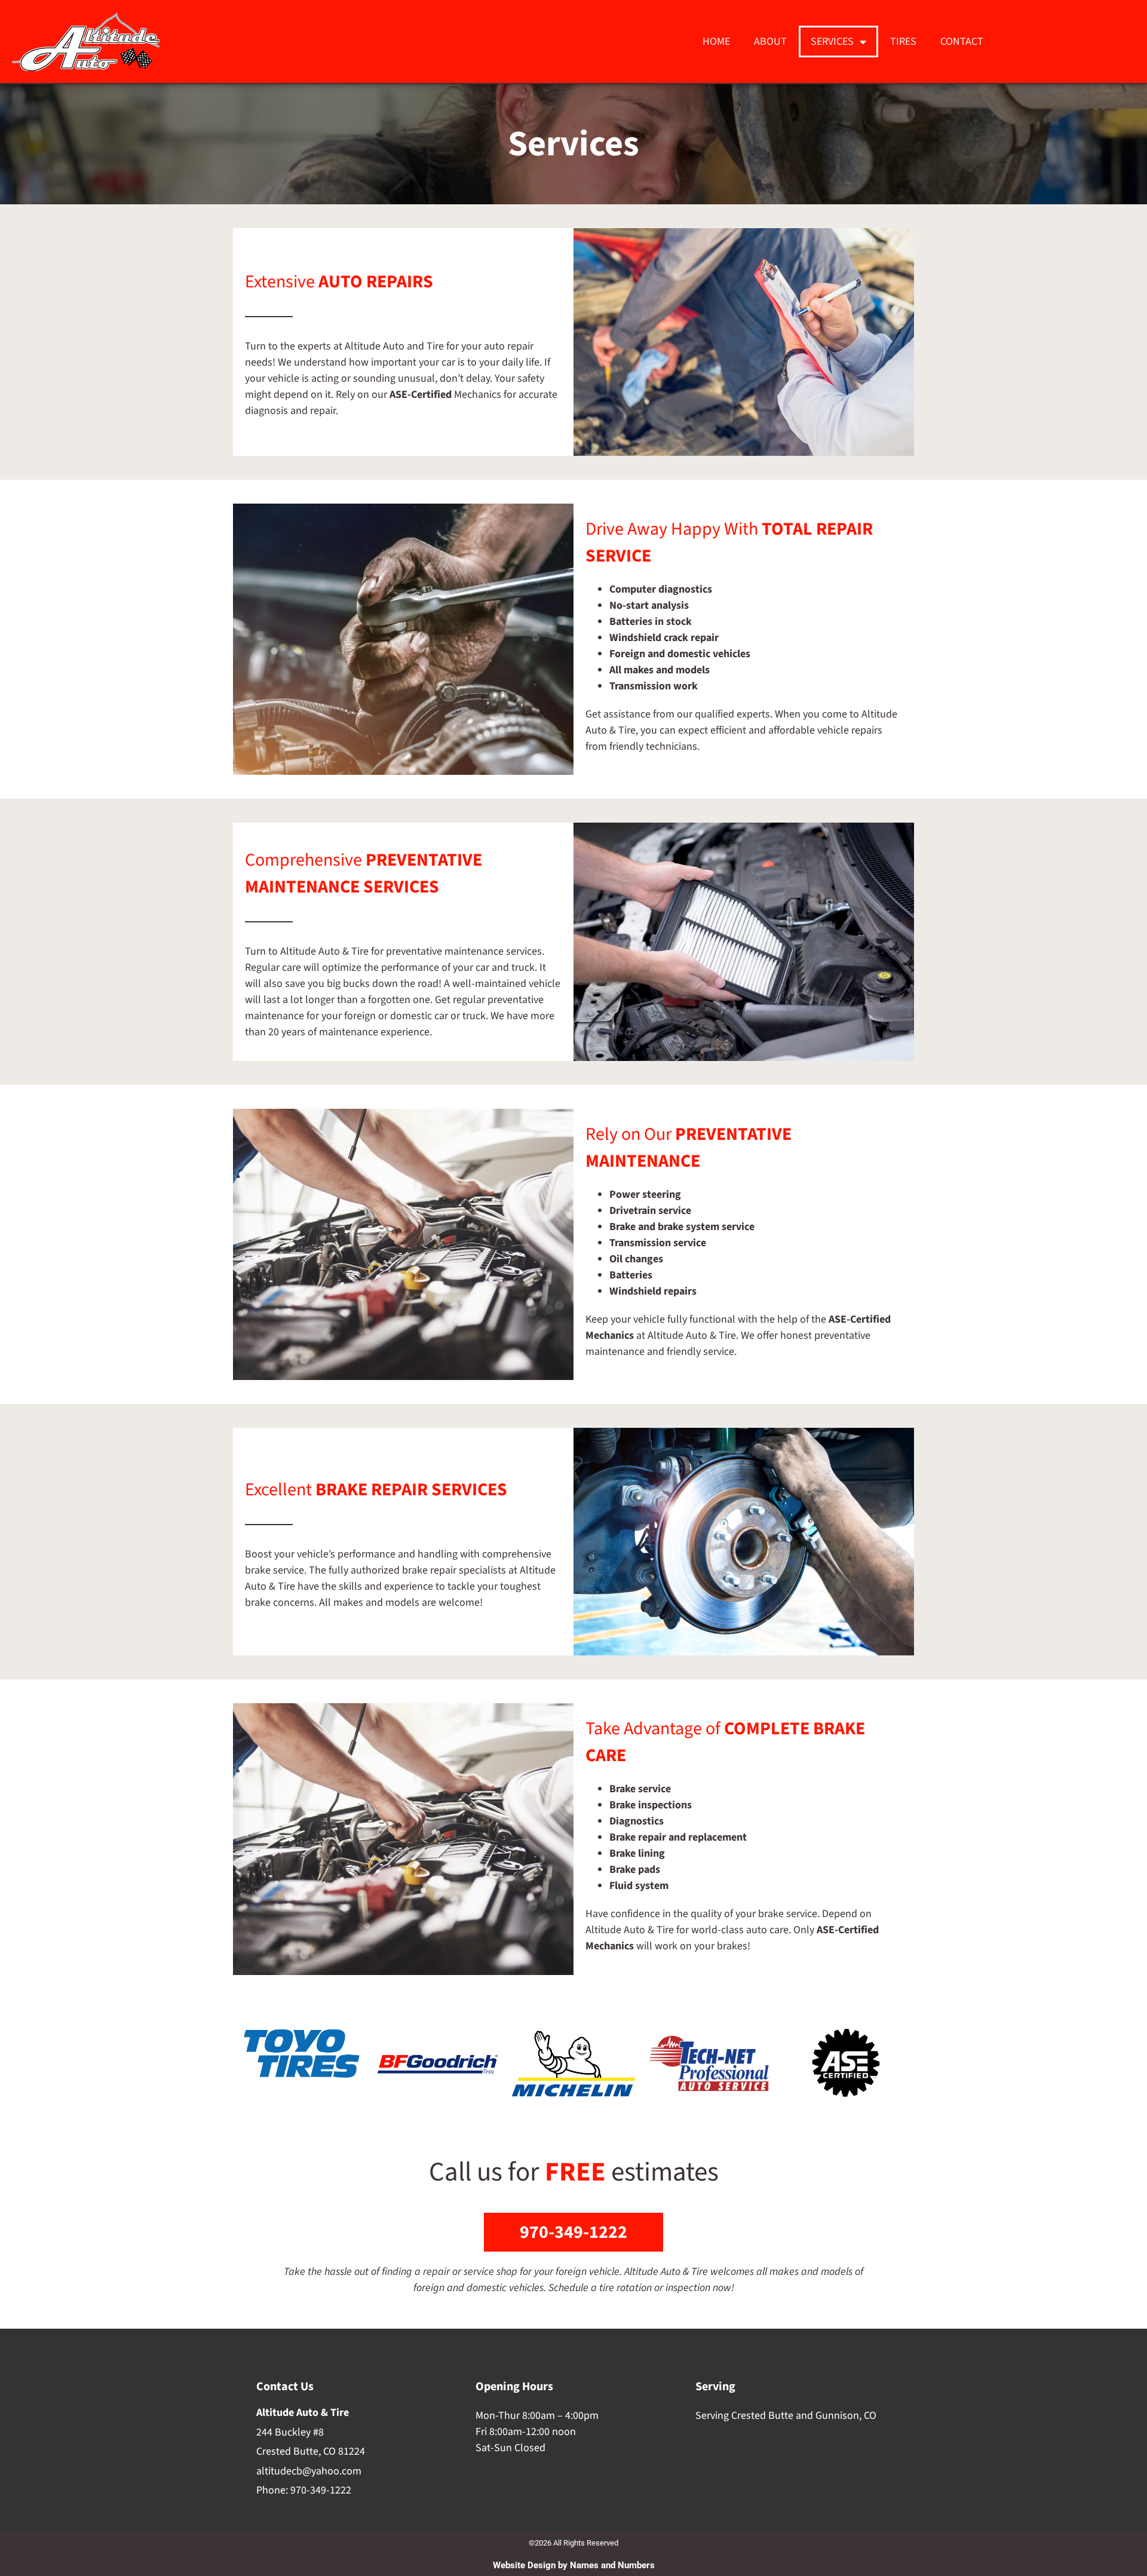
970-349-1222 (321, 2490)
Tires (903, 42)
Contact (962, 42)
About (770, 42)
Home (716, 42)
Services (832, 42)
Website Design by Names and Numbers (574, 2565)
